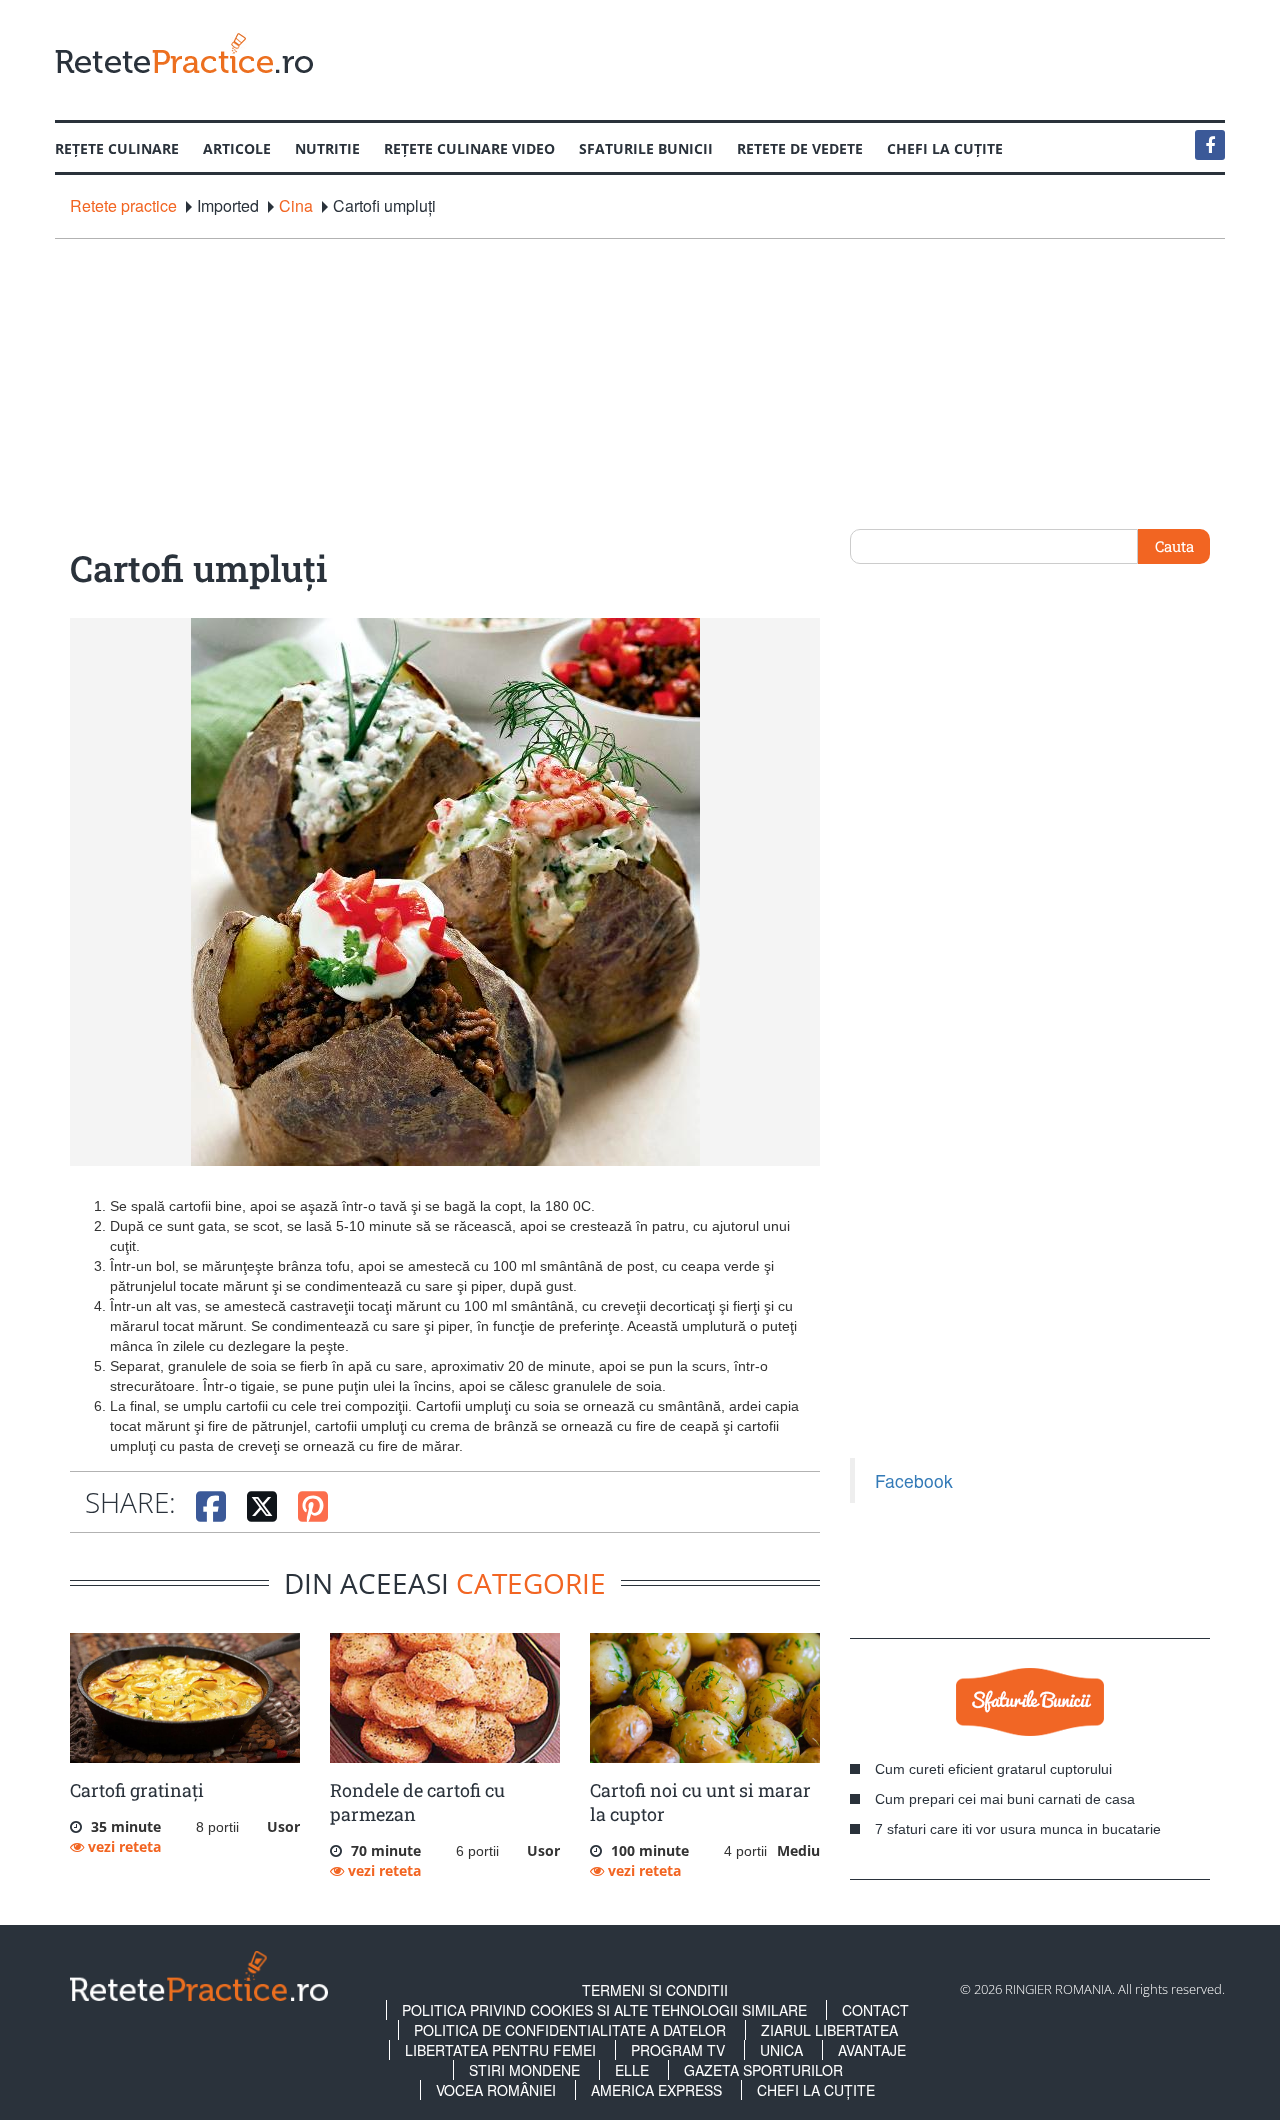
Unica (781, 2050)
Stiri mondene (524, 2070)
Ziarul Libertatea (829, 2030)
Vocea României (496, 2090)
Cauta (1174, 546)
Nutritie (327, 148)
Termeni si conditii (655, 1990)
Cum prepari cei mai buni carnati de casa (1005, 1799)
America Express (656, 2090)
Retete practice (123, 206)
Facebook (914, 1480)
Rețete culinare (117, 148)
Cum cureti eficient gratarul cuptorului (993, 1769)
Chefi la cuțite (945, 148)
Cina (296, 206)
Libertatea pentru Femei (500, 2050)
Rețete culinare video (469, 148)
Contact (875, 2010)
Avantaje (872, 2050)
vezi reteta (122, 1846)
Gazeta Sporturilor (763, 2070)
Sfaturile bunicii (646, 148)
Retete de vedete (800, 148)
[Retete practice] (184, 52)
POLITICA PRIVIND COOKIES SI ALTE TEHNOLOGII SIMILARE (604, 2010)
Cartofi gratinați (137, 1790)
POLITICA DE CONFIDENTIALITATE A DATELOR (570, 2030)
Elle (632, 2070)
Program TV (678, 2050)
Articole (237, 148)
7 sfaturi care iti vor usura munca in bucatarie (1018, 1829)
